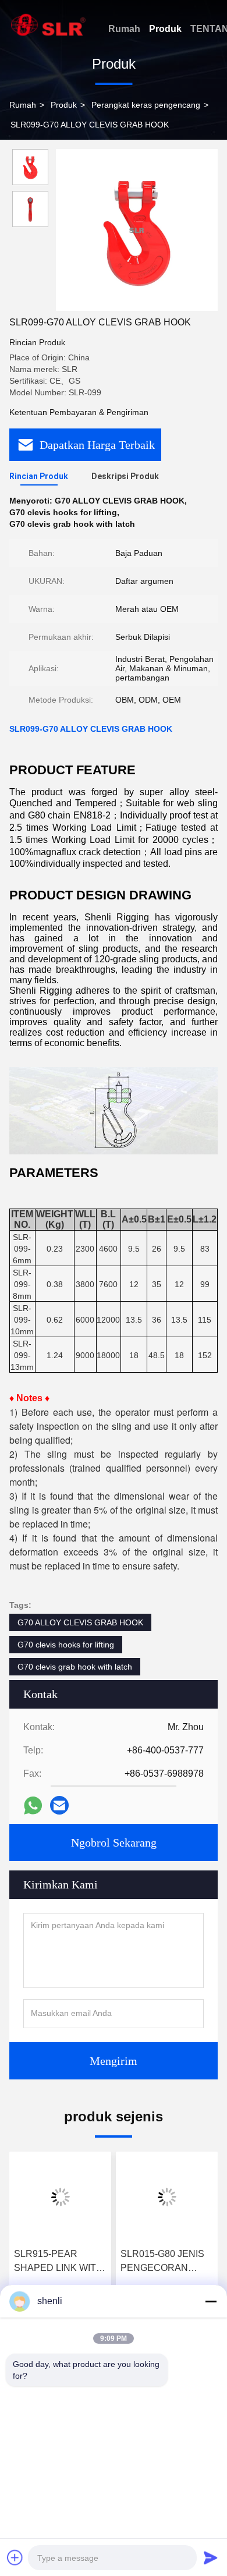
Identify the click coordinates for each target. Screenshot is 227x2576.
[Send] (211, 2557)
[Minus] (211, 2301)
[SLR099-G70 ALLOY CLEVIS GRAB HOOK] (137, 230)
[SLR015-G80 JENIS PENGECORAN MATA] (167, 2197)
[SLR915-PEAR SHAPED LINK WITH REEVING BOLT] (60, 2197)
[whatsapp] (33, 1806)
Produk (165, 29)
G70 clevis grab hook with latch (75, 1667)
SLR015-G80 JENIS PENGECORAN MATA (162, 2262)
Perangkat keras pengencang (146, 105)
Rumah (124, 29)
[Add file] (15, 2557)
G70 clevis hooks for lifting (66, 1645)
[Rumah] (48, 25)
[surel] (59, 1805)
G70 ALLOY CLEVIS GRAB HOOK (80, 1622)
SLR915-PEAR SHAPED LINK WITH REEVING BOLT (58, 2262)
